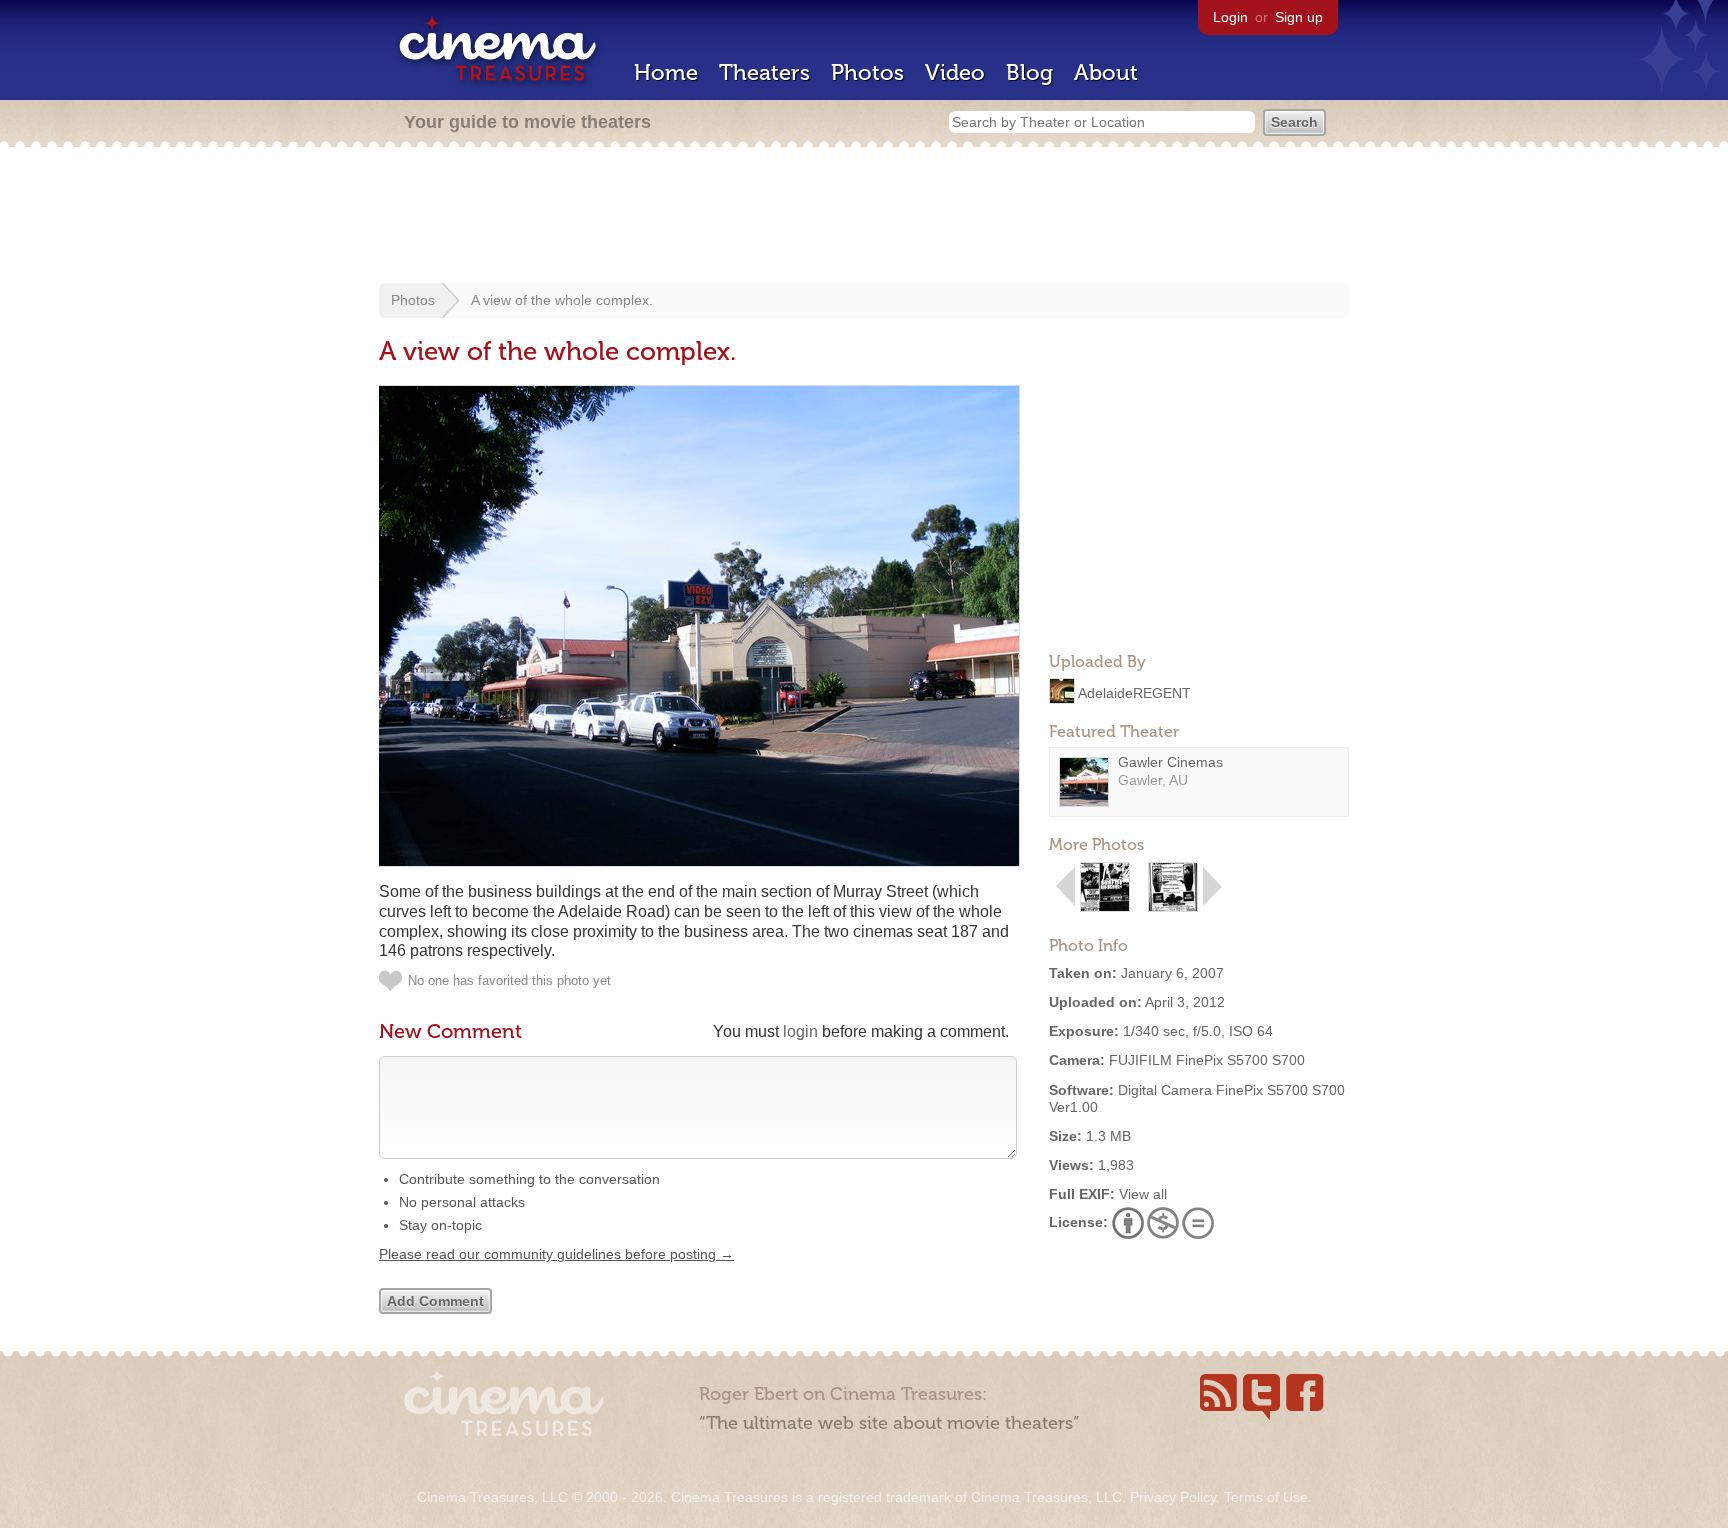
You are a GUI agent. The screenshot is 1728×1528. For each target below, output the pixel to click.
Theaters (764, 72)
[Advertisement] (864, 217)
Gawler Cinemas (1170, 762)
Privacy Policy (1173, 1497)
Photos (867, 72)
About (1106, 72)
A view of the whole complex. (562, 300)
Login (1230, 17)
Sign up (1299, 17)
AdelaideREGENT (1134, 692)
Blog (1029, 72)
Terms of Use (1266, 1497)
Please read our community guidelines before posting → (556, 1254)
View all (1143, 1194)
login (800, 1031)
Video (955, 72)
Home (666, 72)
